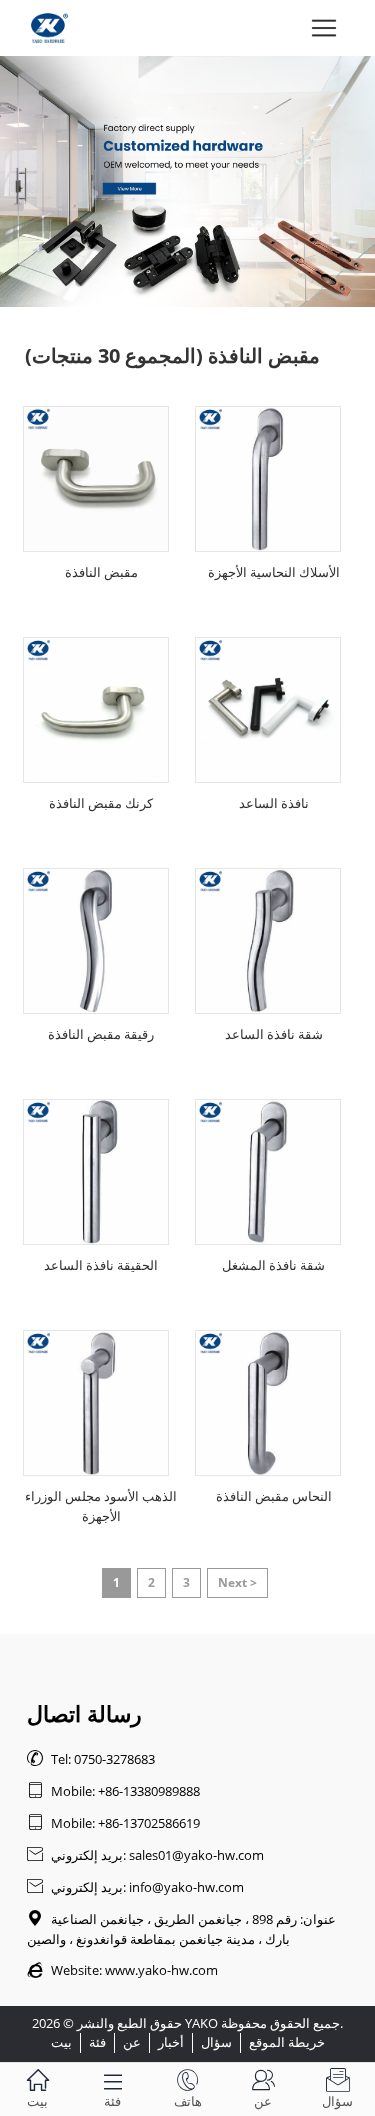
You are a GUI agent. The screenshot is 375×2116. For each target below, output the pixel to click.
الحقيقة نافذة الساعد (101, 1265)
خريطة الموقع (287, 2042)
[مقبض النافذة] (96, 479)
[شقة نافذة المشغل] (268, 1172)
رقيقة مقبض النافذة (101, 1034)
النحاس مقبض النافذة (274, 1496)
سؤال (216, 2042)
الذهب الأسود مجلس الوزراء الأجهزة (101, 1506)
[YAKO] (187, 181)
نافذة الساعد (274, 803)
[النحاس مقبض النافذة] (268, 1403)
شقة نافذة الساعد (274, 1034)
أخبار (171, 2042)
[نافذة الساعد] (268, 710)
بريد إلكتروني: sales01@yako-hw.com (145, 1855)
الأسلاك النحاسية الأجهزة (274, 572)
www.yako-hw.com (161, 1970)
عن (132, 2042)
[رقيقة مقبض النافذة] (96, 941)
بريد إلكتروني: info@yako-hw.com (135, 1887)
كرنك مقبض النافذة (101, 803)
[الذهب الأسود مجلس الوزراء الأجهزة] (96, 1403)
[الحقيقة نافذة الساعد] (96, 1172)
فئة (97, 2042)
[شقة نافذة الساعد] (268, 941)
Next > (237, 1582)
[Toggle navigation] (324, 28)
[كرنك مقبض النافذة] (96, 710)
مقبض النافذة (101, 572)
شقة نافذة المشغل (273, 1265)
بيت (61, 2042)
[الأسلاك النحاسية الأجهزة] (268, 479)
